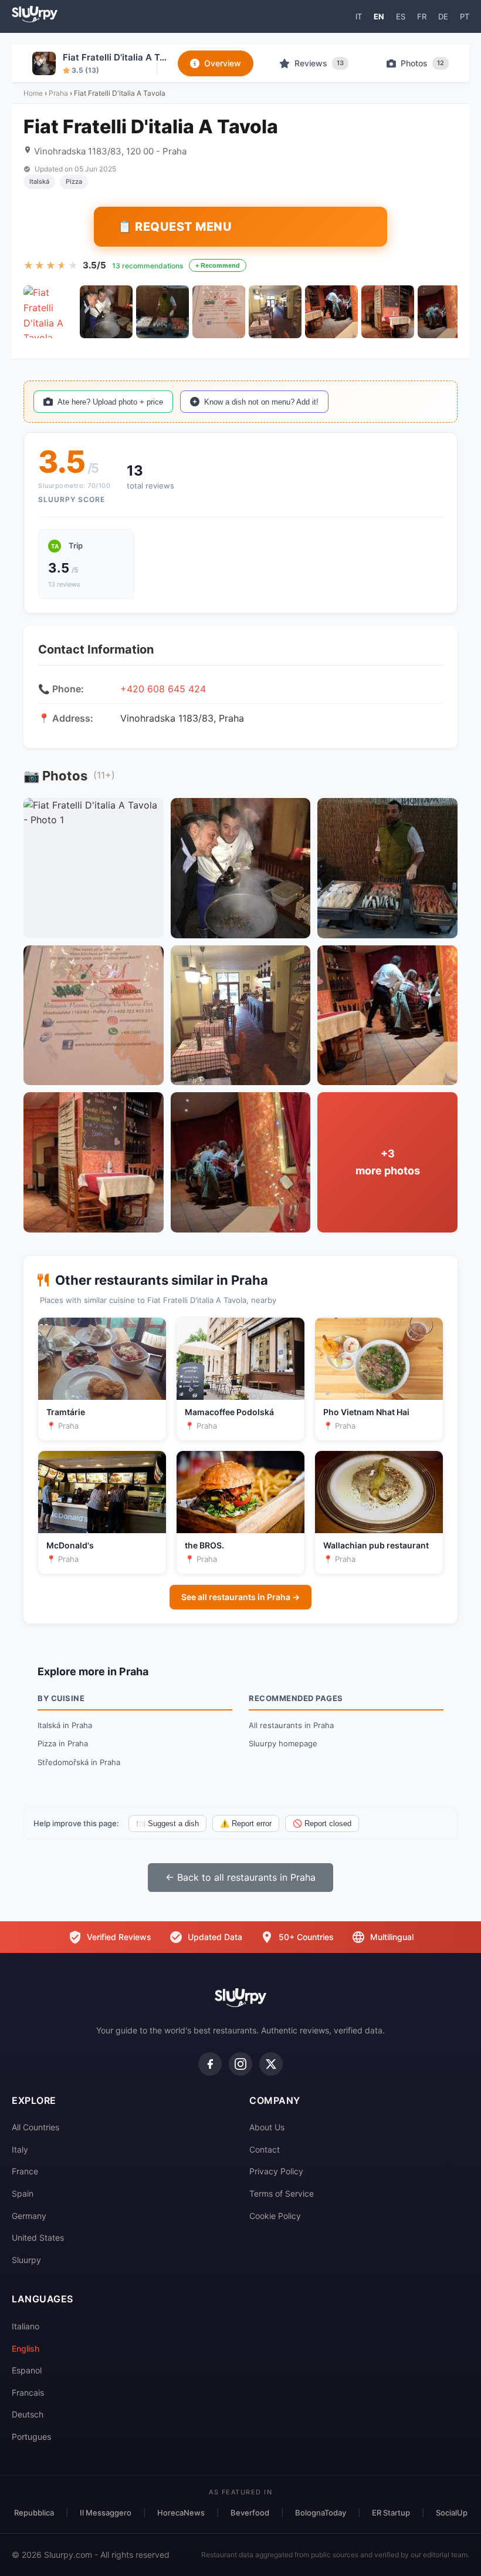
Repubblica (34, 2513)
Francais (28, 2393)
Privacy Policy (276, 2171)
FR (422, 16)
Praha (58, 93)
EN (379, 16)
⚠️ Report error (246, 1824)
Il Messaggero (106, 2513)
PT (465, 16)
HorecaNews (181, 2513)
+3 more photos (388, 1162)
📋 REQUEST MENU (175, 227)
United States (38, 2237)
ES (401, 16)
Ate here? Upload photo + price (110, 402)
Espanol (27, 2370)
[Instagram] (240, 2064)
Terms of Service (282, 2193)
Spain (23, 2193)
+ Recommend (218, 265)
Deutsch (28, 2414)
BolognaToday (321, 2513)
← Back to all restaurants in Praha (240, 1877)
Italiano (26, 2326)
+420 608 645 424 (163, 689)
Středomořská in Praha (79, 1762)
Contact (265, 2149)
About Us (267, 2127)
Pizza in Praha (63, 1743)
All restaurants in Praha (291, 1725)
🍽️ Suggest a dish (167, 1824)
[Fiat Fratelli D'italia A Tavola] (50, 312)
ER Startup (391, 2513)
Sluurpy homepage (283, 1743)
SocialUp (452, 2513)
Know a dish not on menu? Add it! (261, 402)
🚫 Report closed (322, 1824)
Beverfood (250, 2513)
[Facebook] (210, 2064)
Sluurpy (26, 2260)
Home (33, 93)
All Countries (35, 2127)
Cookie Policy (275, 2216)
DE (443, 16)
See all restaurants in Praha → (240, 1597)
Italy (20, 2149)
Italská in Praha (65, 1725)
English (26, 2348)
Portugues (31, 2437)
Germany (29, 2216)
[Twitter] (271, 2064)
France (25, 2171)
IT (359, 16)
